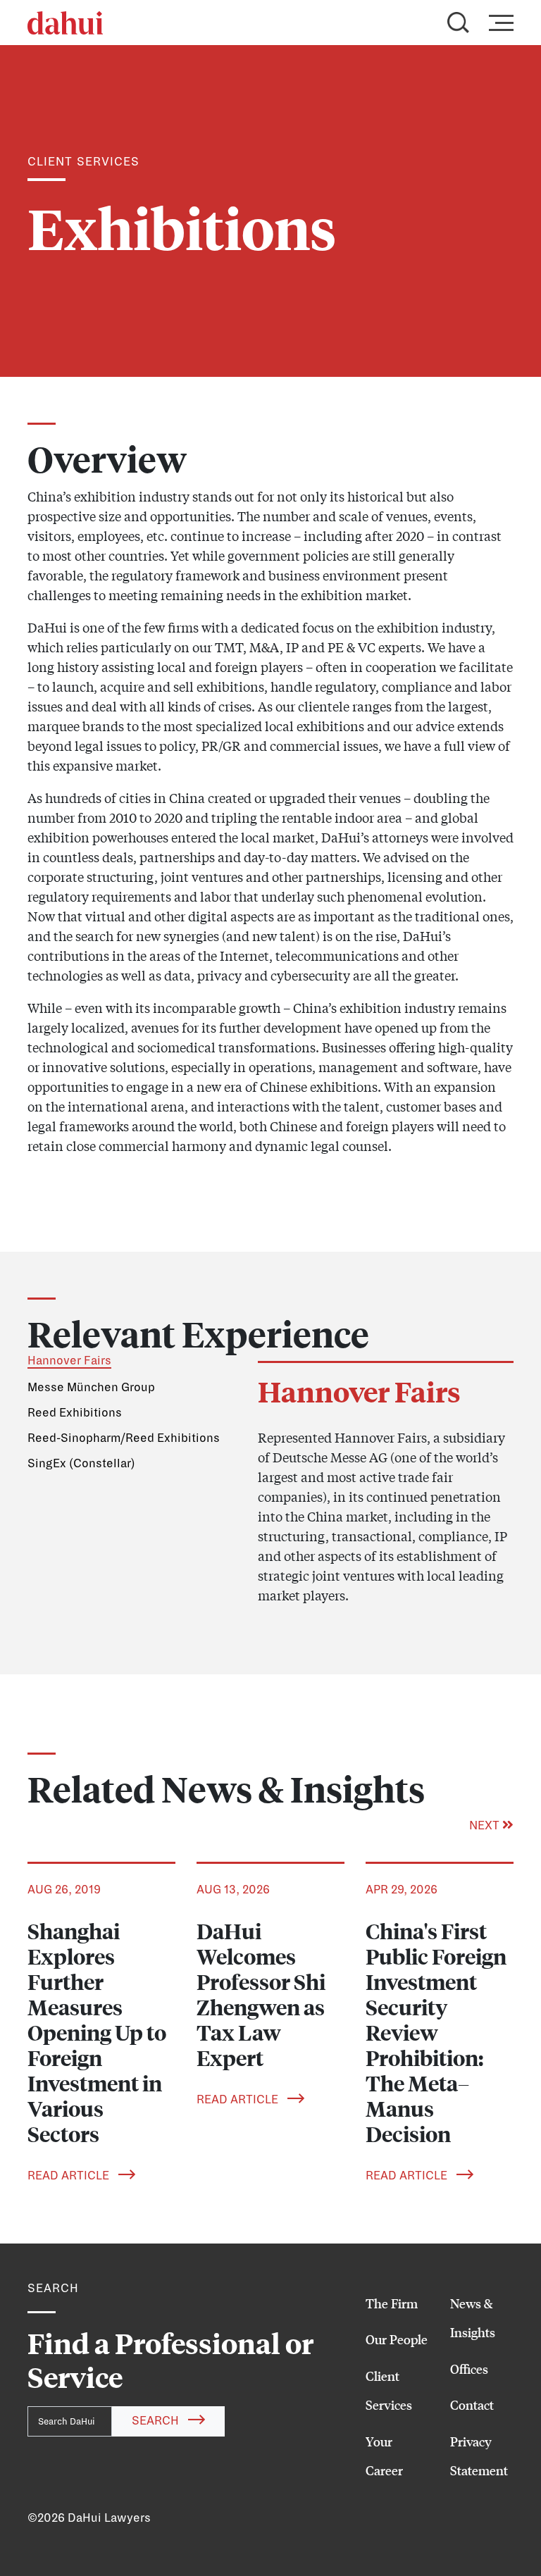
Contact (472, 2405)
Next (486, 1826)
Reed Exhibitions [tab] (75, 1413)
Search (157, 2421)
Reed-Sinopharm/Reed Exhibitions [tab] (124, 1438)
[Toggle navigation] (497, 23)
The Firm (392, 2303)
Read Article (70, 2176)
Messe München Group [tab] (91, 1388)
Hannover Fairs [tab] (69, 1361)
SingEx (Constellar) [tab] (81, 1464)
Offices (469, 2369)
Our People (397, 2339)
